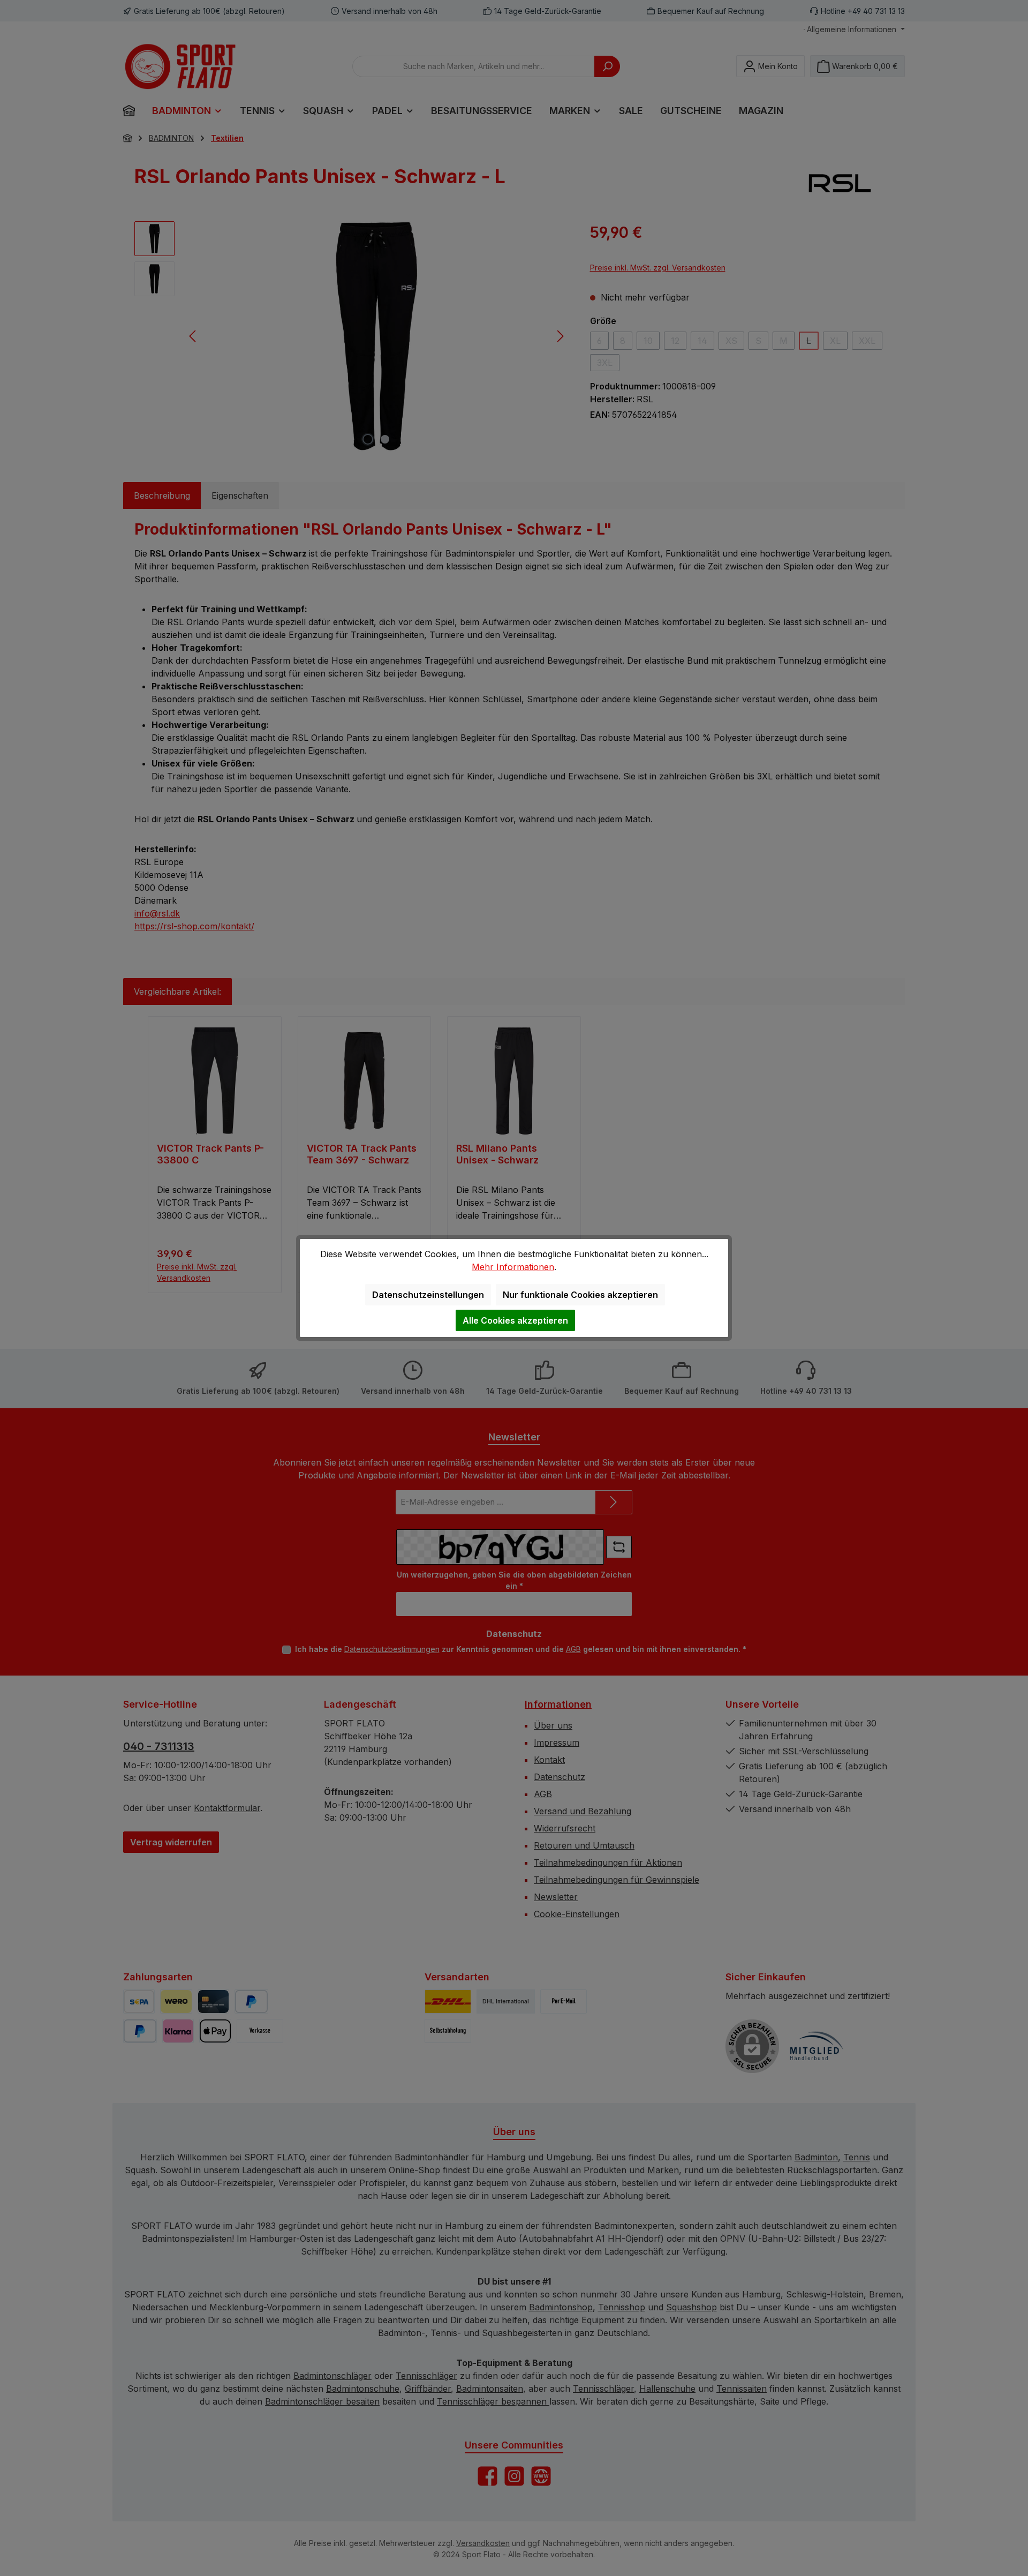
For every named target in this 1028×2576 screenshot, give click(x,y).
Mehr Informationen (513, 1267)
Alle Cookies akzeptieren (515, 1320)
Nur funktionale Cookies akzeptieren (580, 1295)
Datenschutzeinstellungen (428, 1295)
